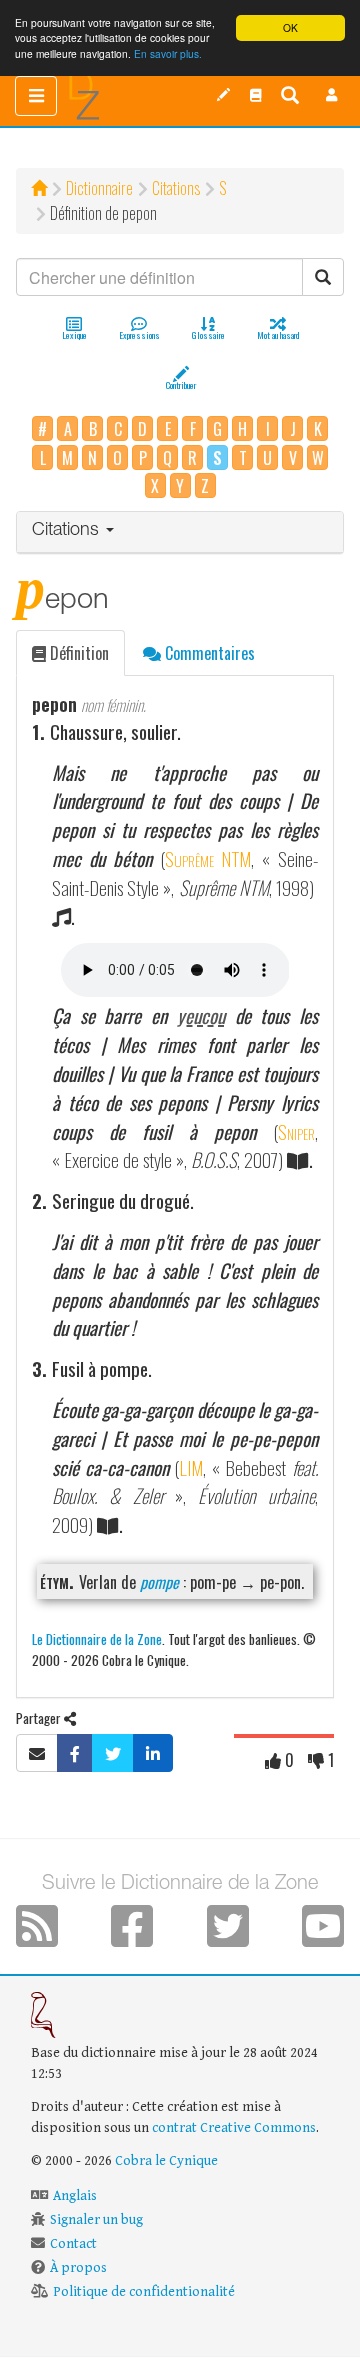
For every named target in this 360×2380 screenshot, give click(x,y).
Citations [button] (68, 531)
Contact (73, 2244)
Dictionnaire (99, 188)
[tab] (180, 532)
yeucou (201, 1015)
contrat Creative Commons (234, 2128)
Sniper (296, 1131)
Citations (176, 188)
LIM (191, 1467)
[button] (332, 95)
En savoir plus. (168, 53)
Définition (77, 653)
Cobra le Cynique (166, 2161)
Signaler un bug (96, 2220)
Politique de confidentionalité (144, 2292)
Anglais (75, 2196)
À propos (78, 2268)
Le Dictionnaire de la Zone (97, 1638)
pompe (159, 1582)
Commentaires (208, 653)
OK (290, 27)
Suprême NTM (208, 858)
